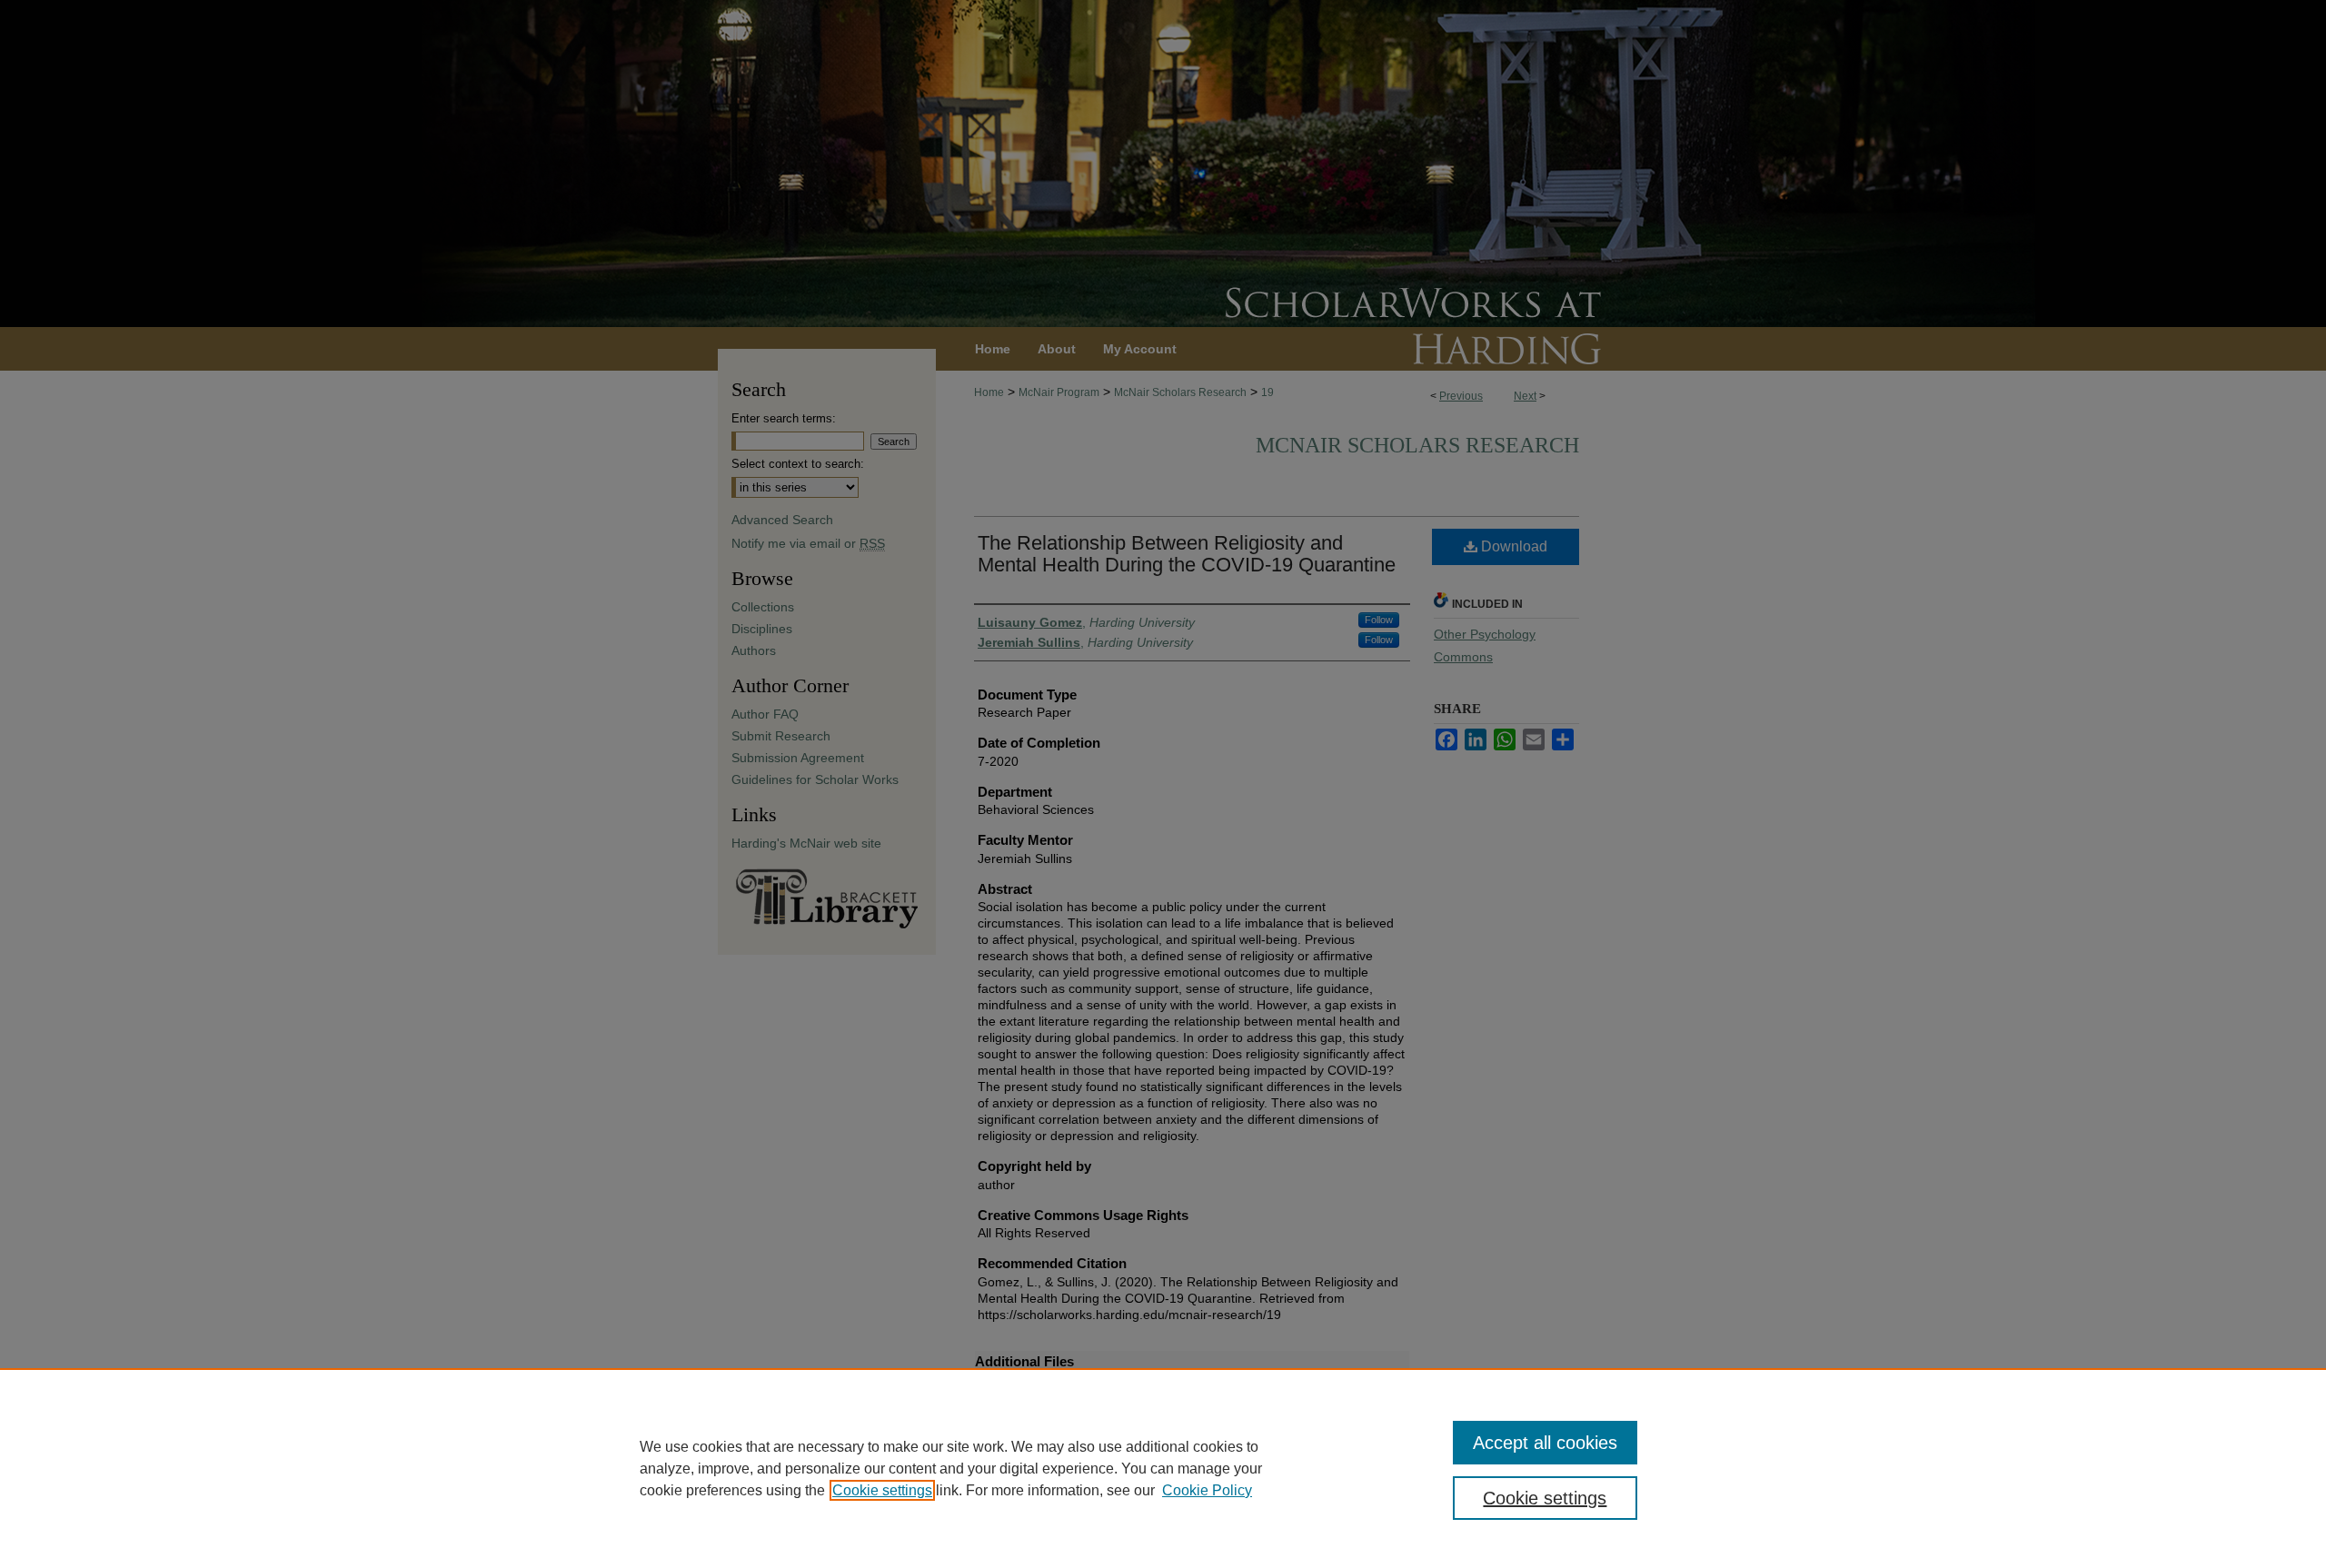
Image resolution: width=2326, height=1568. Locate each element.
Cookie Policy (1207, 1490)
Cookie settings (882, 1490)
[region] (1163, 1468)
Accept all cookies (1545, 1443)
